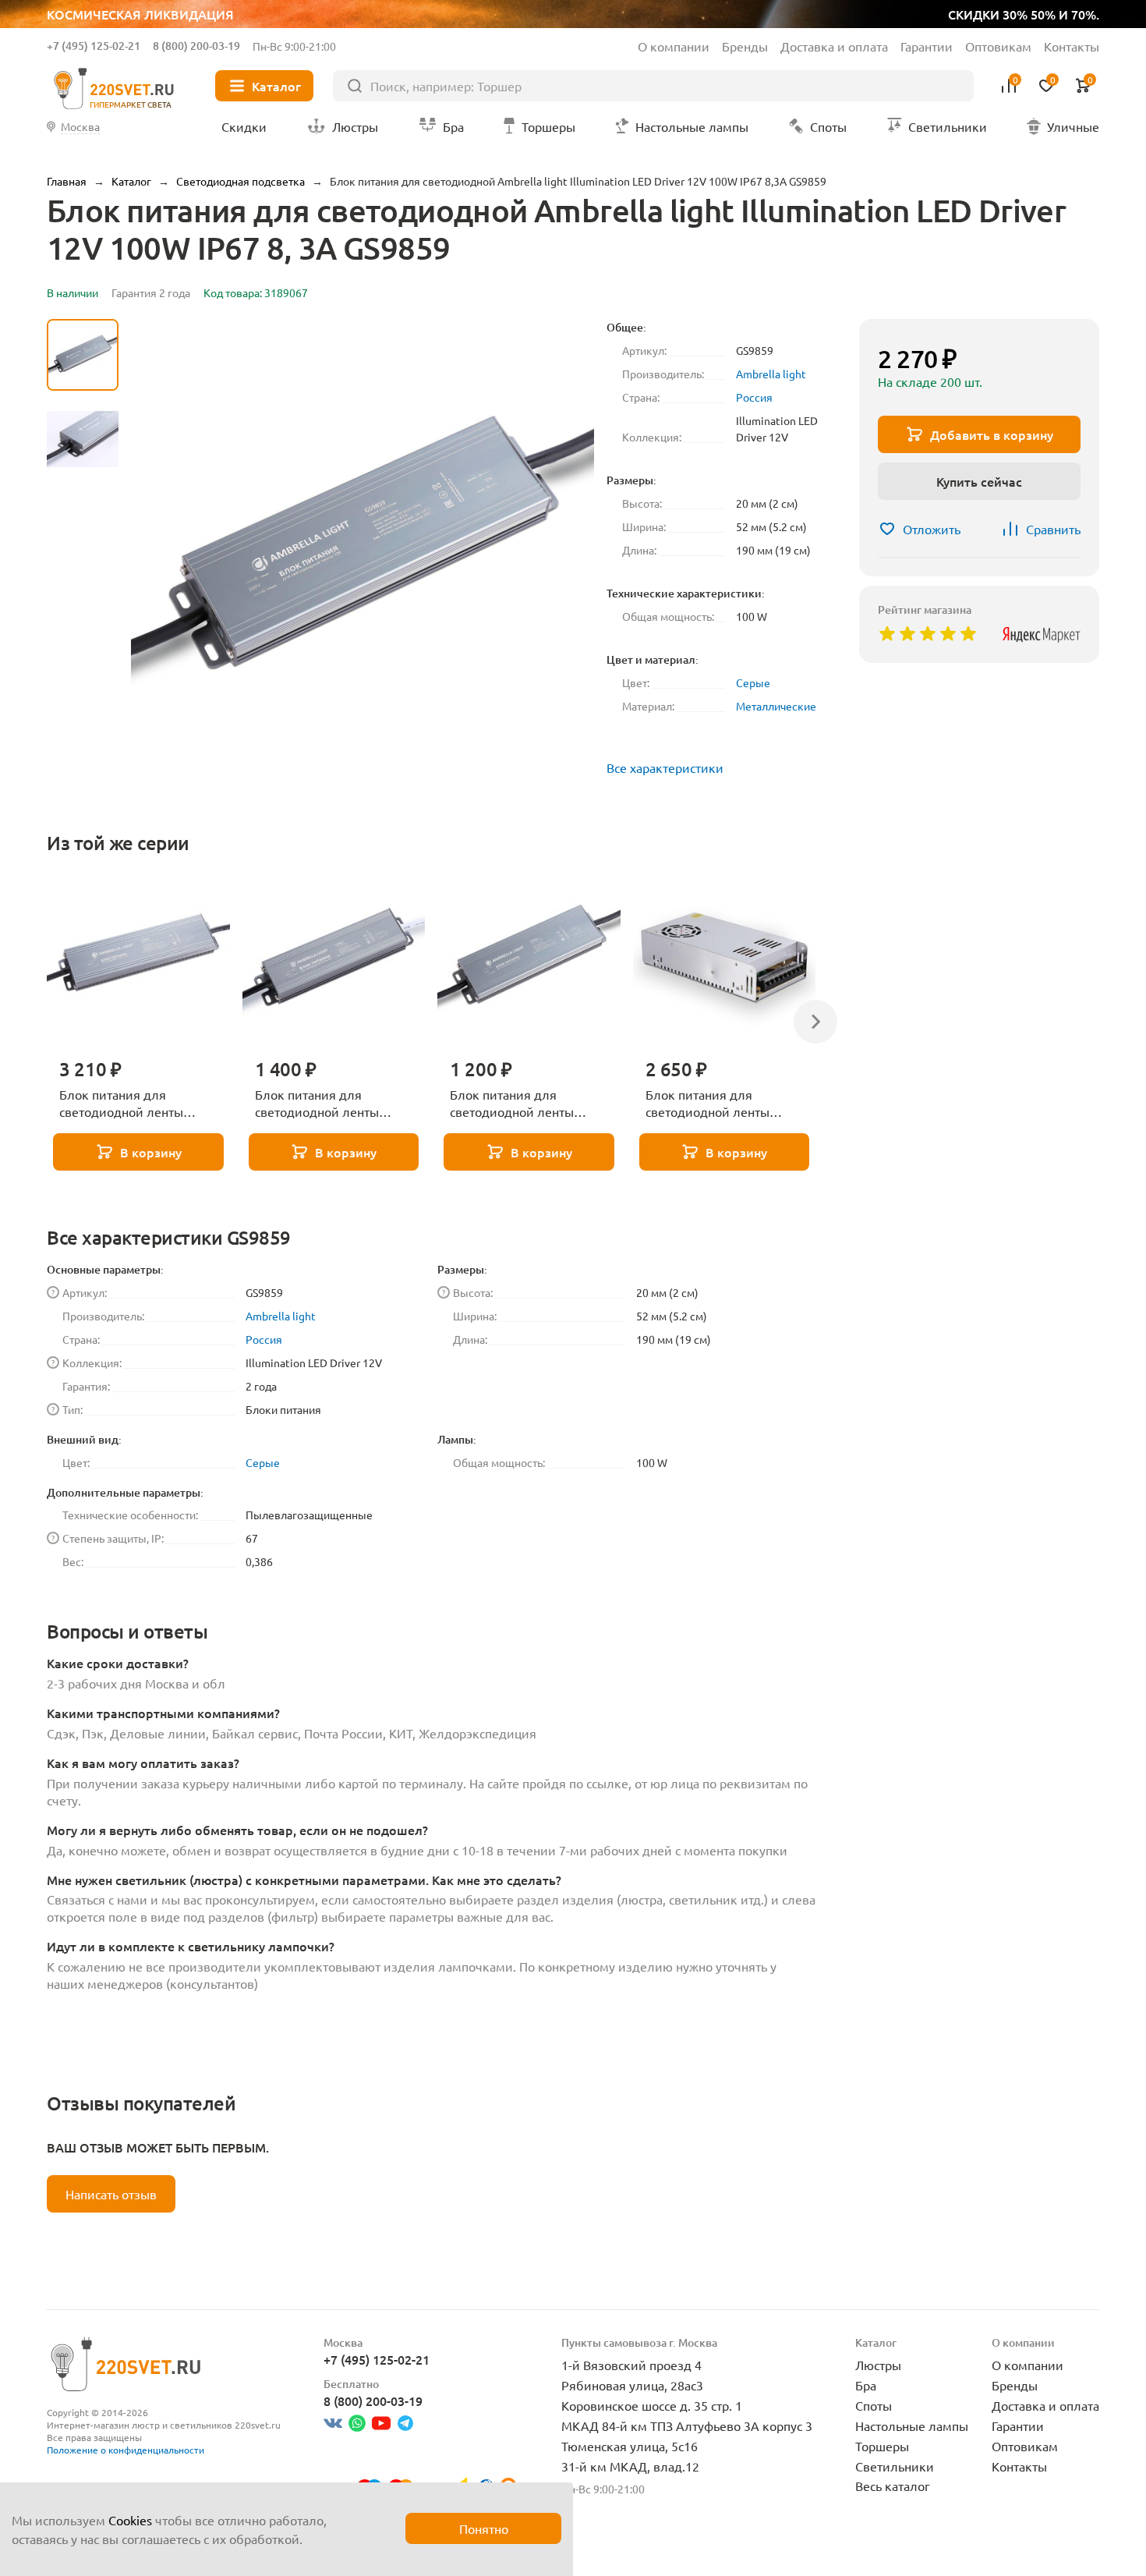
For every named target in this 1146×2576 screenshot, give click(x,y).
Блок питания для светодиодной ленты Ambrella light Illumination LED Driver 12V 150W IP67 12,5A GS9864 (134, 1104)
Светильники (895, 2466)
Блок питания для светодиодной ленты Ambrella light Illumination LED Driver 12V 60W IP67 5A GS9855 (329, 1104)
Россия (754, 397)
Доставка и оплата (834, 46)
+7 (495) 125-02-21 (94, 46)
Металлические (776, 706)
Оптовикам (998, 46)
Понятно (484, 2528)
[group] (363, 551)
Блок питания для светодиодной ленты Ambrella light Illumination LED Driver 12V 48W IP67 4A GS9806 (523, 1104)
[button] (83, 728)
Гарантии (927, 46)
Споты (874, 2405)
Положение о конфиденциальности (126, 2450)
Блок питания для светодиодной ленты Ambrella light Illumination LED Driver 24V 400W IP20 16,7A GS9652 (720, 1104)
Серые (753, 682)
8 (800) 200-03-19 (196, 46)
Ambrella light (771, 374)
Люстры (878, 2365)
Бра (866, 2385)
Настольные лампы (912, 2425)
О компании (674, 46)
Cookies (130, 2520)
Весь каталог (893, 2486)
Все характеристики (665, 767)
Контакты (1072, 46)
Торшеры (882, 2446)
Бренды (745, 46)
